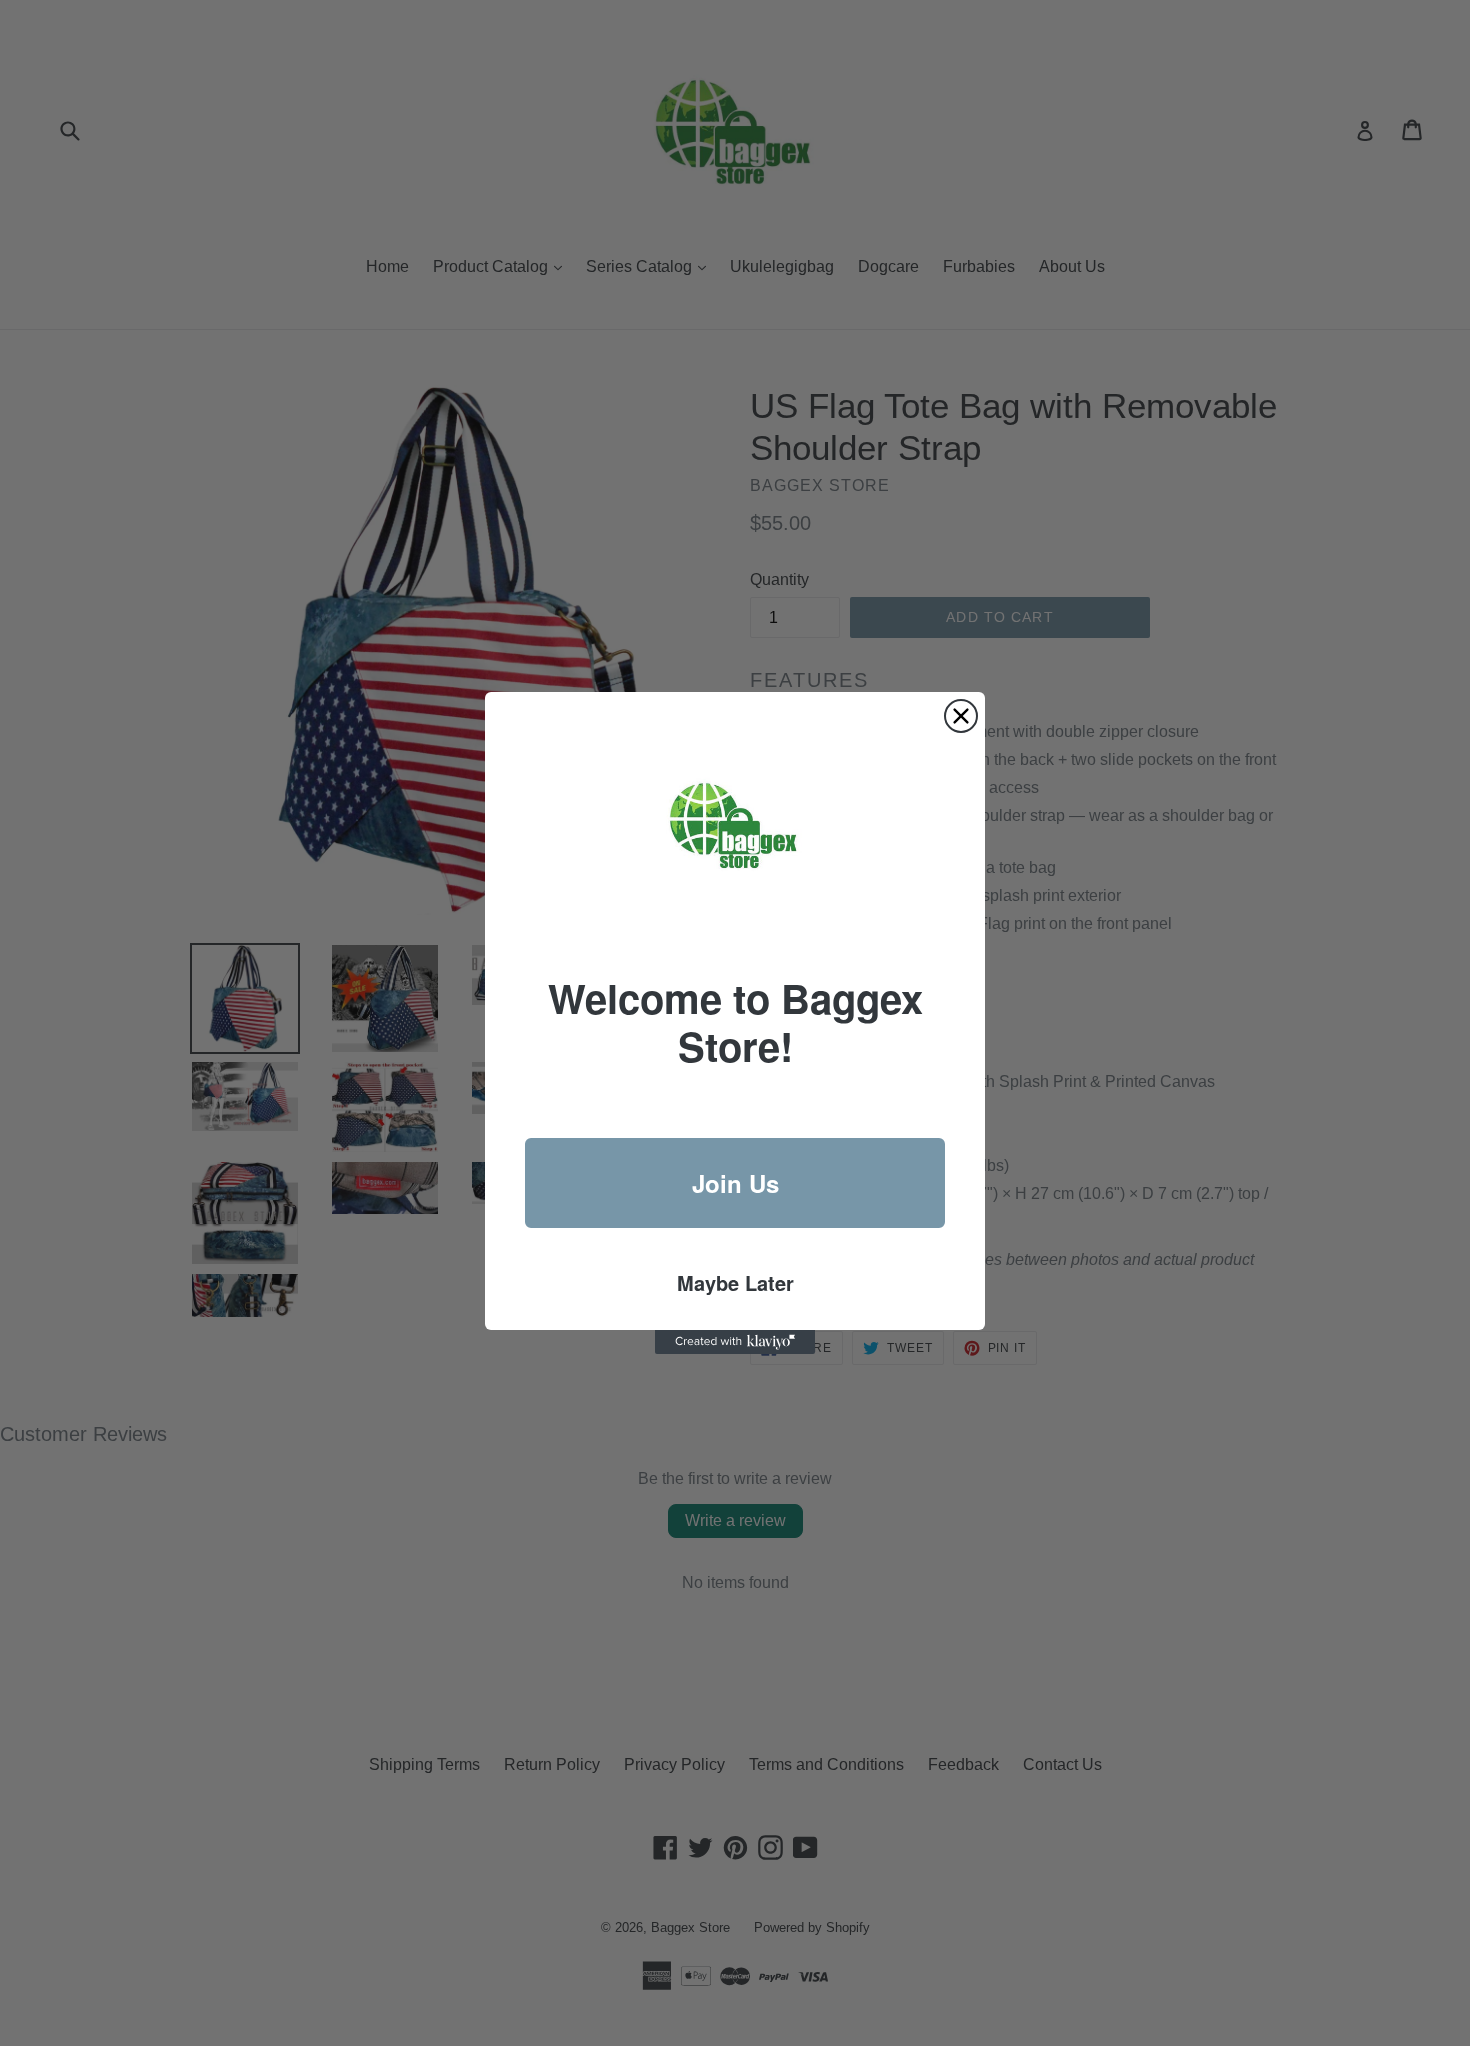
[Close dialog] (961, 716)
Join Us (735, 1183)
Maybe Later (735, 1282)
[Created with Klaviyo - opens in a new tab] (735, 1342)
